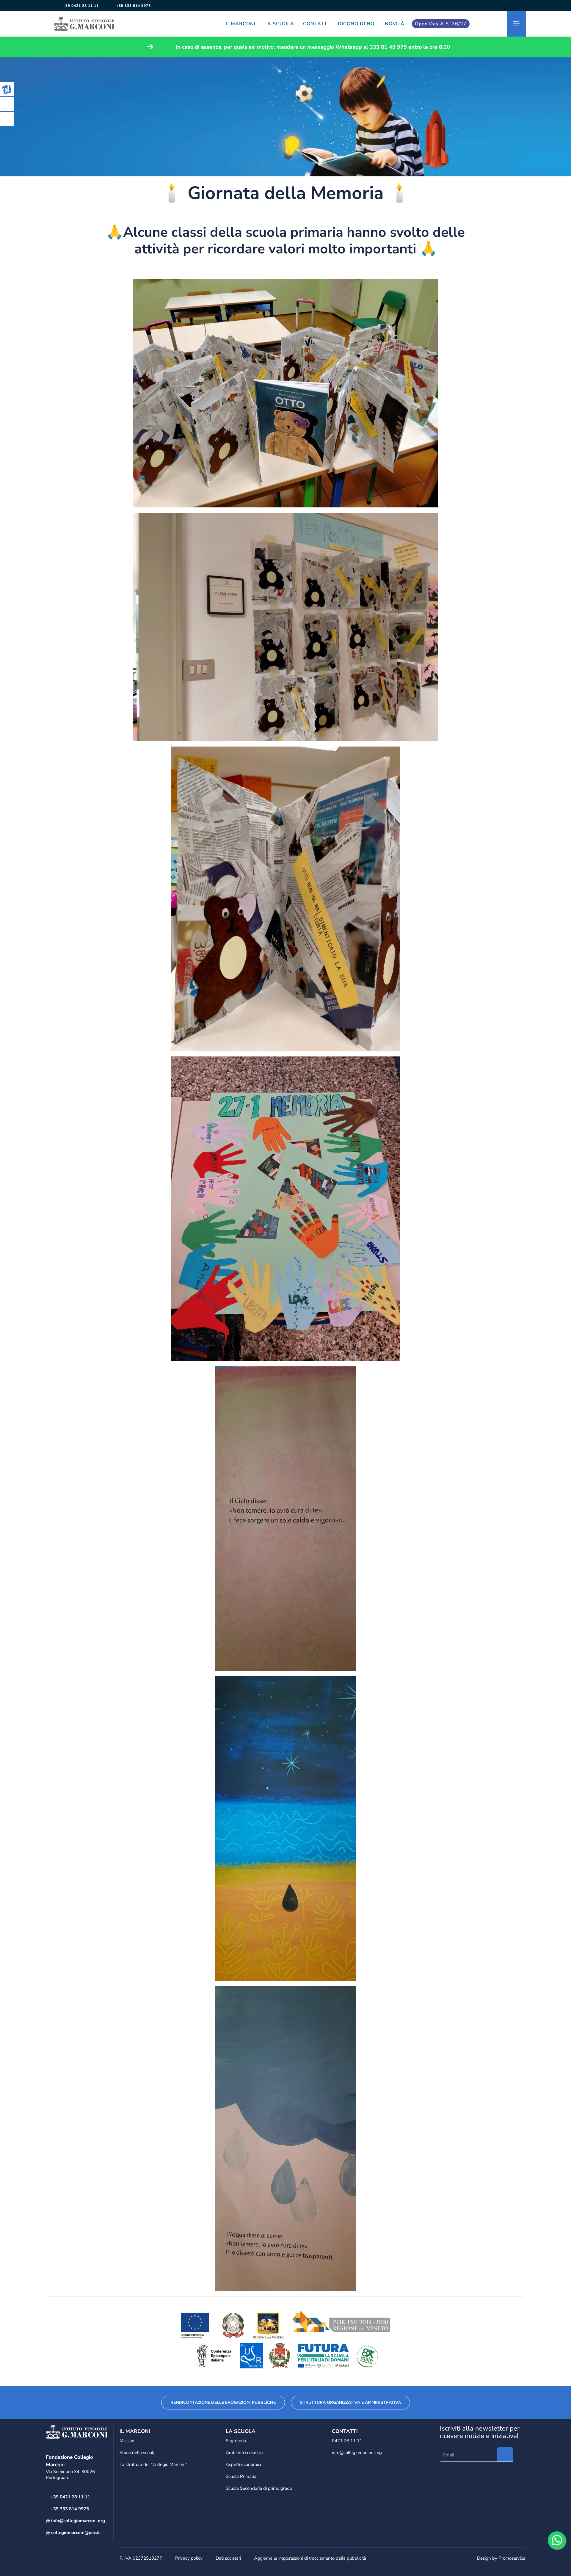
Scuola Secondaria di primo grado (259, 2488)
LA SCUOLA (279, 24)
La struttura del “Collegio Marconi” (153, 2464)
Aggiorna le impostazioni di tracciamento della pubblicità (310, 2558)
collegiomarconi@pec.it (75, 2533)
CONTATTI (316, 24)
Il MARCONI (241, 24)
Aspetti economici (243, 2464)
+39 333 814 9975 (133, 6)
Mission (127, 2441)
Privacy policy (189, 2558)
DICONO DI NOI (357, 24)
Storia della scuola (138, 2453)
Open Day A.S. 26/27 (441, 24)
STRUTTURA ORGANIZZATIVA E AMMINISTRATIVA (350, 2402)
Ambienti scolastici (244, 2453)
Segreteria (236, 2441)
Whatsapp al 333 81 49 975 (371, 47)
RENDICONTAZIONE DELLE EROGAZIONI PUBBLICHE (223, 2402)
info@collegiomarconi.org (77, 2521)
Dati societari (228, 2558)
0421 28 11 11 (347, 2441)
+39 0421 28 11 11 (80, 6)
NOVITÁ (395, 24)
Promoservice (512, 2558)
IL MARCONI (135, 2431)
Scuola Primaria (241, 2476)
